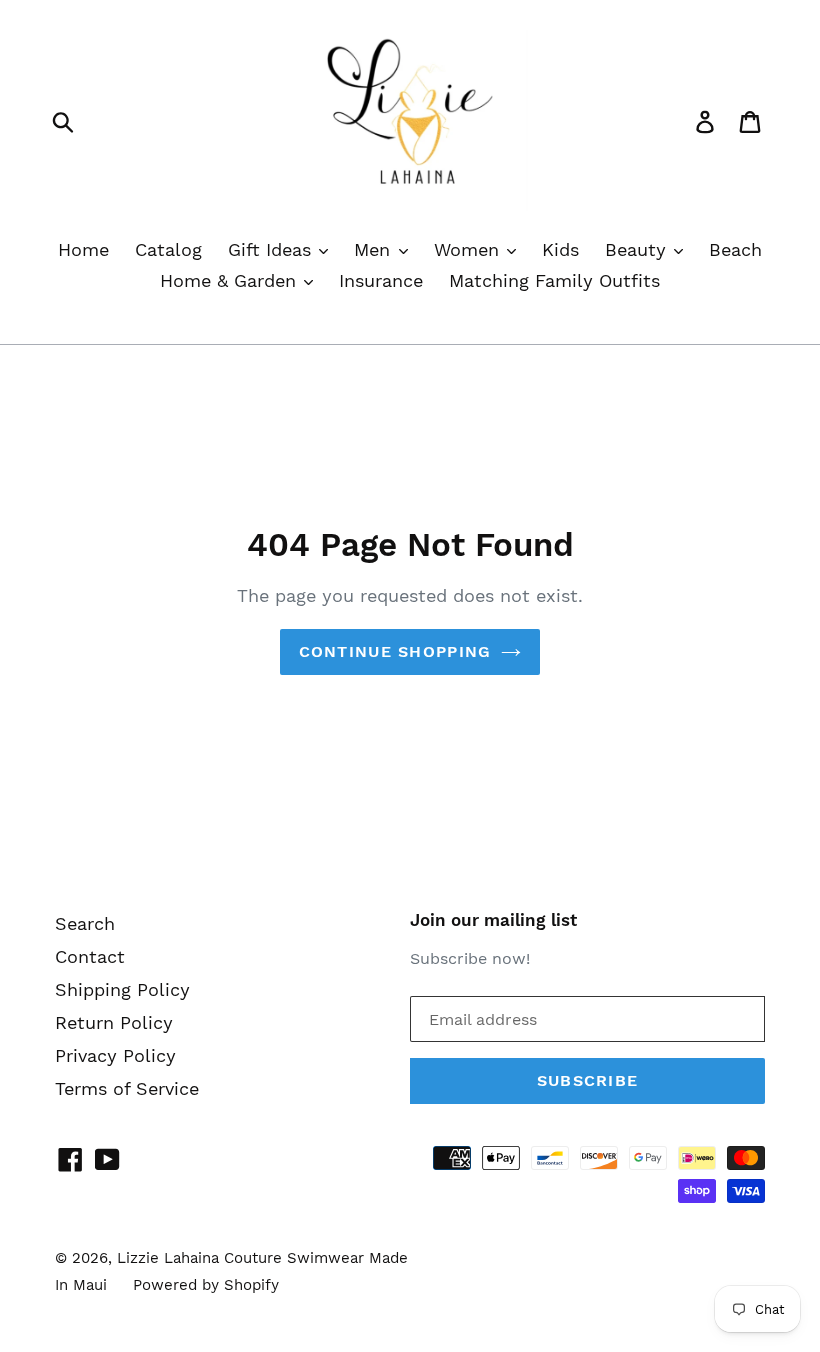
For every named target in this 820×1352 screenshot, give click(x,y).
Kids (560, 249)
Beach (735, 249)
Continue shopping (395, 651)
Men (375, 249)
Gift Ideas (272, 249)
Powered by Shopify (206, 1285)
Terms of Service (127, 1088)
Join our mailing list (493, 920)
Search (85, 923)
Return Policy (114, 1022)
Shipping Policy (122, 989)
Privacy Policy (115, 1055)
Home (83, 249)
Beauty (638, 249)
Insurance (381, 280)
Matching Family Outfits (554, 280)
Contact (90, 956)
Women (469, 249)
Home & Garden (231, 280)
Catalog (168, 249)
